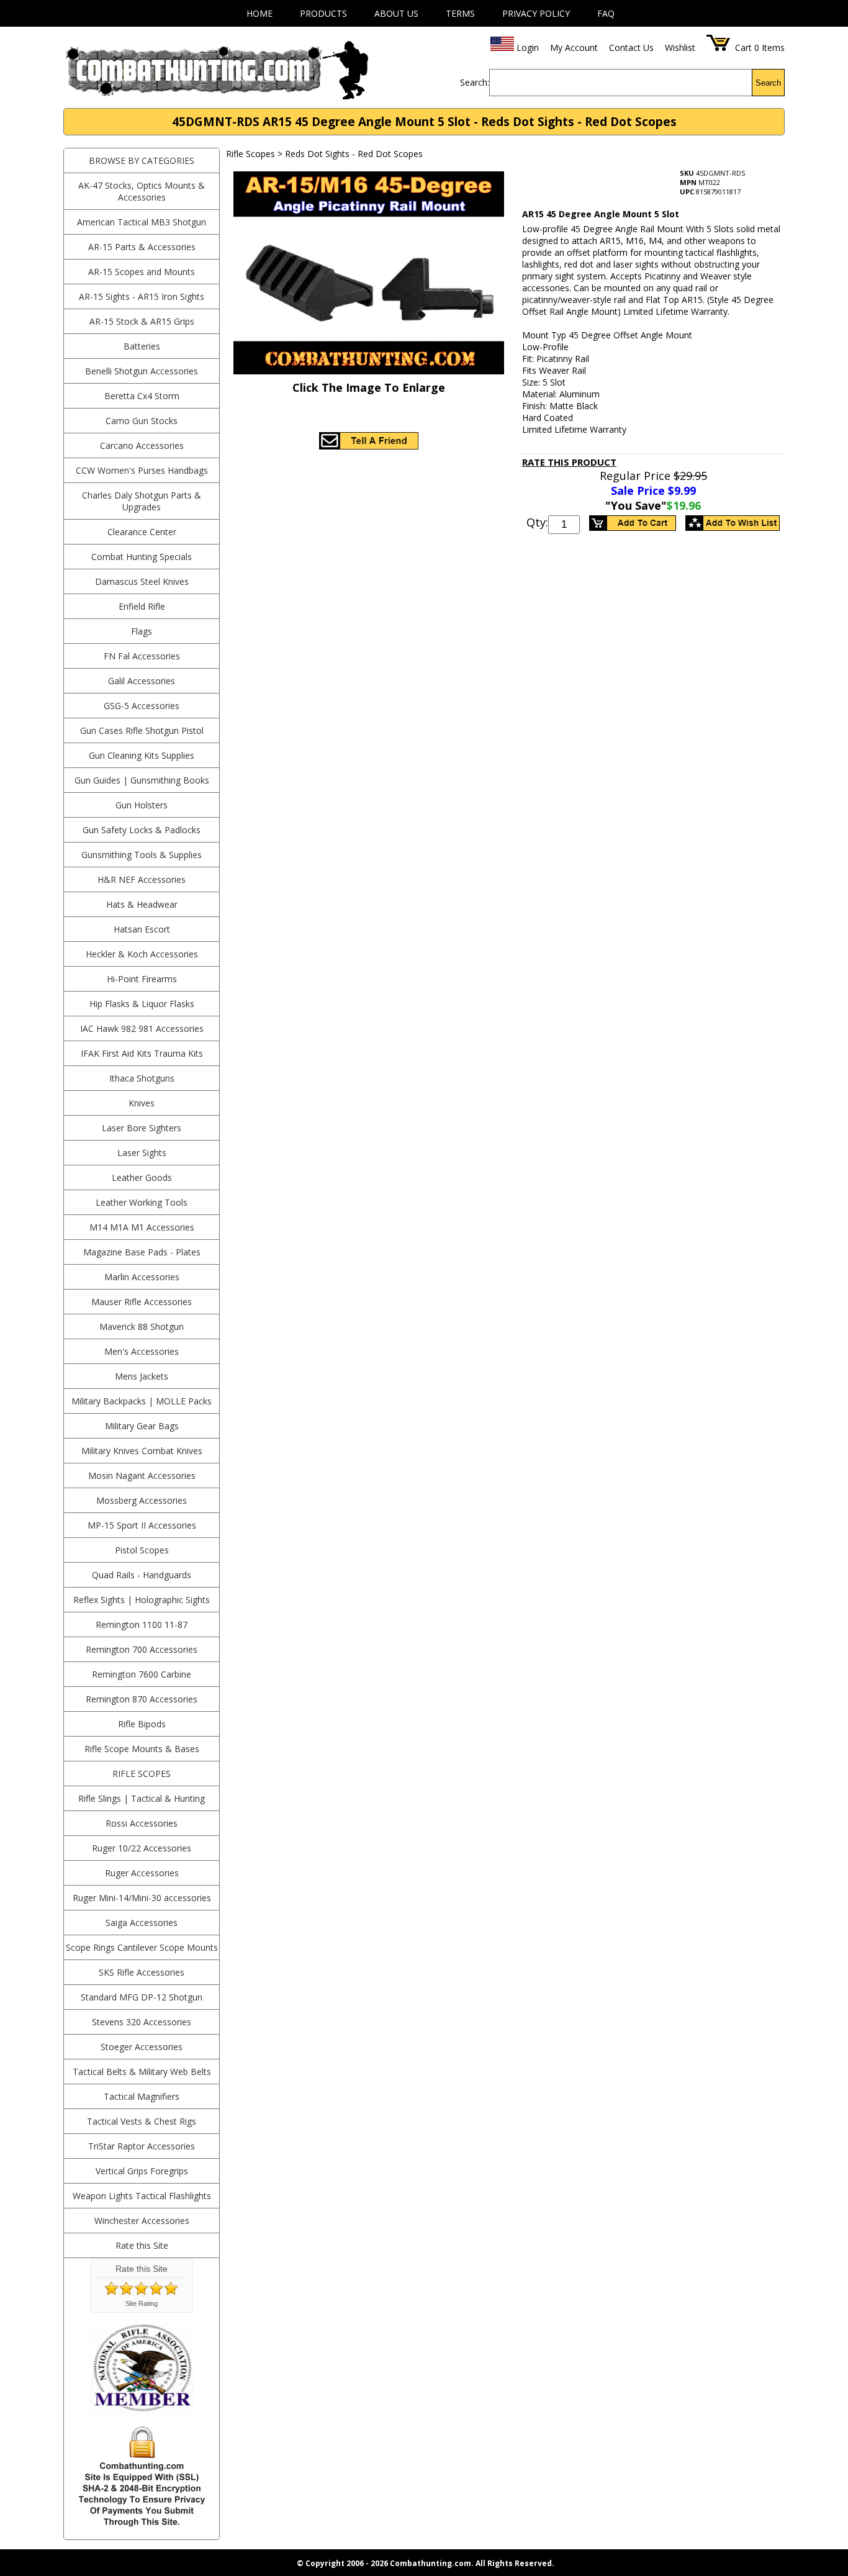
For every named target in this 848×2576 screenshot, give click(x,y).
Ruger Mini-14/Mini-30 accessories (142, 1898)
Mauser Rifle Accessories (142, 1302)
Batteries (142, 346)
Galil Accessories (142, 681)
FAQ (606, 13)
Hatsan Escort (142, 929)
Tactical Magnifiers (142, 2096)
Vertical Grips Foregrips (142, 2171)
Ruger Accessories (142, 1873)
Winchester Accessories (142, 2221)
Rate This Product (569, 462)
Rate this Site (142, 2245)
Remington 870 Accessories (142, 1699)
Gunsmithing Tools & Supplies (142, 855)
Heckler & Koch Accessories (142, 954)
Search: (475, 82)
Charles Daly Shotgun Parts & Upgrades (142, 501)
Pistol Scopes (142, 1550)
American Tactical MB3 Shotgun (142, 222)
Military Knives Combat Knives (142, 1451)
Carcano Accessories (142, 445)
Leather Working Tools (142, 1202)
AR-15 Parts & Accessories (142, 247)
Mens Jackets (142, 1376)
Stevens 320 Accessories (142, 2022)
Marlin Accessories (142, 1277)
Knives (142, 1103)
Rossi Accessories (142, 1823)
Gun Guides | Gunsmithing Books (142, 780)
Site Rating (142, 2303)
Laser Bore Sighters (142, 1128)
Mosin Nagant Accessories (142, 1476)
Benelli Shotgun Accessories (142, 371)
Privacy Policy (536, 13)
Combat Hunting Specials (142, 557)
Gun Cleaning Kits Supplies (142, 755)
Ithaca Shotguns (142, 1078)
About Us (396, 13)
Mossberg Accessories (142, 1500)
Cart (743, 47)
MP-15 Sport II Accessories (142, 1525)
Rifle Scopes (142, 1774)
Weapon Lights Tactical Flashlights (142, 2196)
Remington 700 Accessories (142, 1649)
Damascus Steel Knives (142, 581)
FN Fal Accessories (142, 656)
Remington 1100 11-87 (142, 1625)
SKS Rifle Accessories (142, 1972)
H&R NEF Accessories (142, 879)
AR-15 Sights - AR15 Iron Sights (142, 296)
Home (259, 13)
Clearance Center (142, 532)
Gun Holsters (142, 805)
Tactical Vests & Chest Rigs (142, 2121)
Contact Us (631, 47)
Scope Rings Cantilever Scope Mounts (142, 1947)
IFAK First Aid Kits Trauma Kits (142, 1053)
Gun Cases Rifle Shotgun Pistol (142, 730)
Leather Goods (142, 1177)
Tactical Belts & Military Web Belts (142, 2072)
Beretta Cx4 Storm (142, 396)
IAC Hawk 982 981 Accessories (142, 1028)
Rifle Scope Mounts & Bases (142, 1749)
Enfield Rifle (142, 606)
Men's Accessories (142, 1351)
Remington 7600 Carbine (142, 1674)
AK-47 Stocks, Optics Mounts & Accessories (142, 191)
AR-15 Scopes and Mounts (142, 272)
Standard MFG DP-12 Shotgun (142, 1997)
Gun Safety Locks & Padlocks (142, 830)
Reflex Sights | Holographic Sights (142, 1600)
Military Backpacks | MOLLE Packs (142, 1401)
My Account (574, 47)
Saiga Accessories (142, 1923)
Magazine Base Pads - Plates (142, 1252)
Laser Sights (142, 1153)
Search (768, 83)
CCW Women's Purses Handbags (142, 470)
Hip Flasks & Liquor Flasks (142, 1004)
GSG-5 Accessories (142, 706)
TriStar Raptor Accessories (142, 2146)
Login (528, 47)
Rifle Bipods (142, 1724)
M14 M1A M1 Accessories (142, 1227)
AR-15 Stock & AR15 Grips (142, 321)
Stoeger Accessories (142, 2047)
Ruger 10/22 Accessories (142, 1848)
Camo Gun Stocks (142, 421)
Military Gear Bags (142, 1426)
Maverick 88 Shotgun (142, 1326)
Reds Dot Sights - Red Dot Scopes (354, 154)
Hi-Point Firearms (142, 979)
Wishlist (680, 47)
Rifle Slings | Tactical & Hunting (142, 1798)
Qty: (537, 522)
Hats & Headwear (142, 904)
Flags (142, 631)
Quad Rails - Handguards (142, 1575)
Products (323, 13)
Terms (460, 13)
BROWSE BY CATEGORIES (142, 160)
